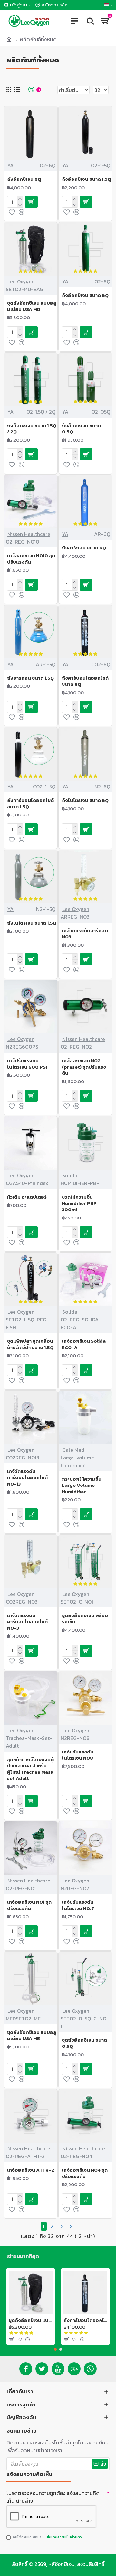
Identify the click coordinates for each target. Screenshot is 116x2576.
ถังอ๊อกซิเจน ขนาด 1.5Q (87, 179)
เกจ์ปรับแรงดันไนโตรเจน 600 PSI (27, 1064)
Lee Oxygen (21, 281)
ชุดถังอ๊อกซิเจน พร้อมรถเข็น (85, 1619)
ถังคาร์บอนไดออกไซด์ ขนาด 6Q (85, 681)
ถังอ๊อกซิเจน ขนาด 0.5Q (81, 429)
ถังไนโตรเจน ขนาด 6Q (85, 800)
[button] (55, 2349)
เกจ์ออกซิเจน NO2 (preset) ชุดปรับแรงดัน (84, 1067)
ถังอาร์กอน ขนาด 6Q (84, 548)
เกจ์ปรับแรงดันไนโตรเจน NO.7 (78, 1905)
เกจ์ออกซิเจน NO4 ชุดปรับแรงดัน (85, 2173)
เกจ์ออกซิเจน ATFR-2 (31, 2170)
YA (10, 165)
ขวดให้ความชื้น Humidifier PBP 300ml (79, 1203)
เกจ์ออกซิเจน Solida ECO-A (84, 1344)
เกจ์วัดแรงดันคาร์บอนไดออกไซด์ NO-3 (27, 1622)
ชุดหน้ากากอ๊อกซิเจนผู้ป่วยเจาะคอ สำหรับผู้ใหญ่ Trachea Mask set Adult (30, 1769)
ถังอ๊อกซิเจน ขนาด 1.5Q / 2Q (32, 429)
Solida (70, 1175)
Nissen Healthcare (29, 534)
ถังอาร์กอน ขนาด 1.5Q (30, 678)
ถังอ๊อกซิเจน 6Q (24, 179)
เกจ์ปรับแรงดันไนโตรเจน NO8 (78, 1755)
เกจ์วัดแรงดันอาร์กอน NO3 (85, 934)
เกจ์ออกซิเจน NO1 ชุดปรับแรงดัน (29, 1905)
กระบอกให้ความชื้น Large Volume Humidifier (82, 1485)
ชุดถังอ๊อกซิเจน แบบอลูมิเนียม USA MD (32, 306)
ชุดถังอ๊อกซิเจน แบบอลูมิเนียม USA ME (32, 2035)
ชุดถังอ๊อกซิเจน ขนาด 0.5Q (84, 2043)
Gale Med (73, 1450)
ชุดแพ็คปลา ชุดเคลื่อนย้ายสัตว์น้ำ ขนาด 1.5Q (30, 1344)
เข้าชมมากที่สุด (23, 2256)
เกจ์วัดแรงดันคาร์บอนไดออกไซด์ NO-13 (27, 1478)
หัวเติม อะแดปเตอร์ (27, 1197)
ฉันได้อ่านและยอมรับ (47, 2537)
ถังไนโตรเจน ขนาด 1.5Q (32, 923)
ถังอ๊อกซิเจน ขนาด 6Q (85, 295)
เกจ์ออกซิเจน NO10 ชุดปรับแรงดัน (31, 559)
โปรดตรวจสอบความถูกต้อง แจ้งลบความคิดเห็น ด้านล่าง (53, 2497)
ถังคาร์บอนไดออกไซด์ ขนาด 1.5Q (30, 803)
